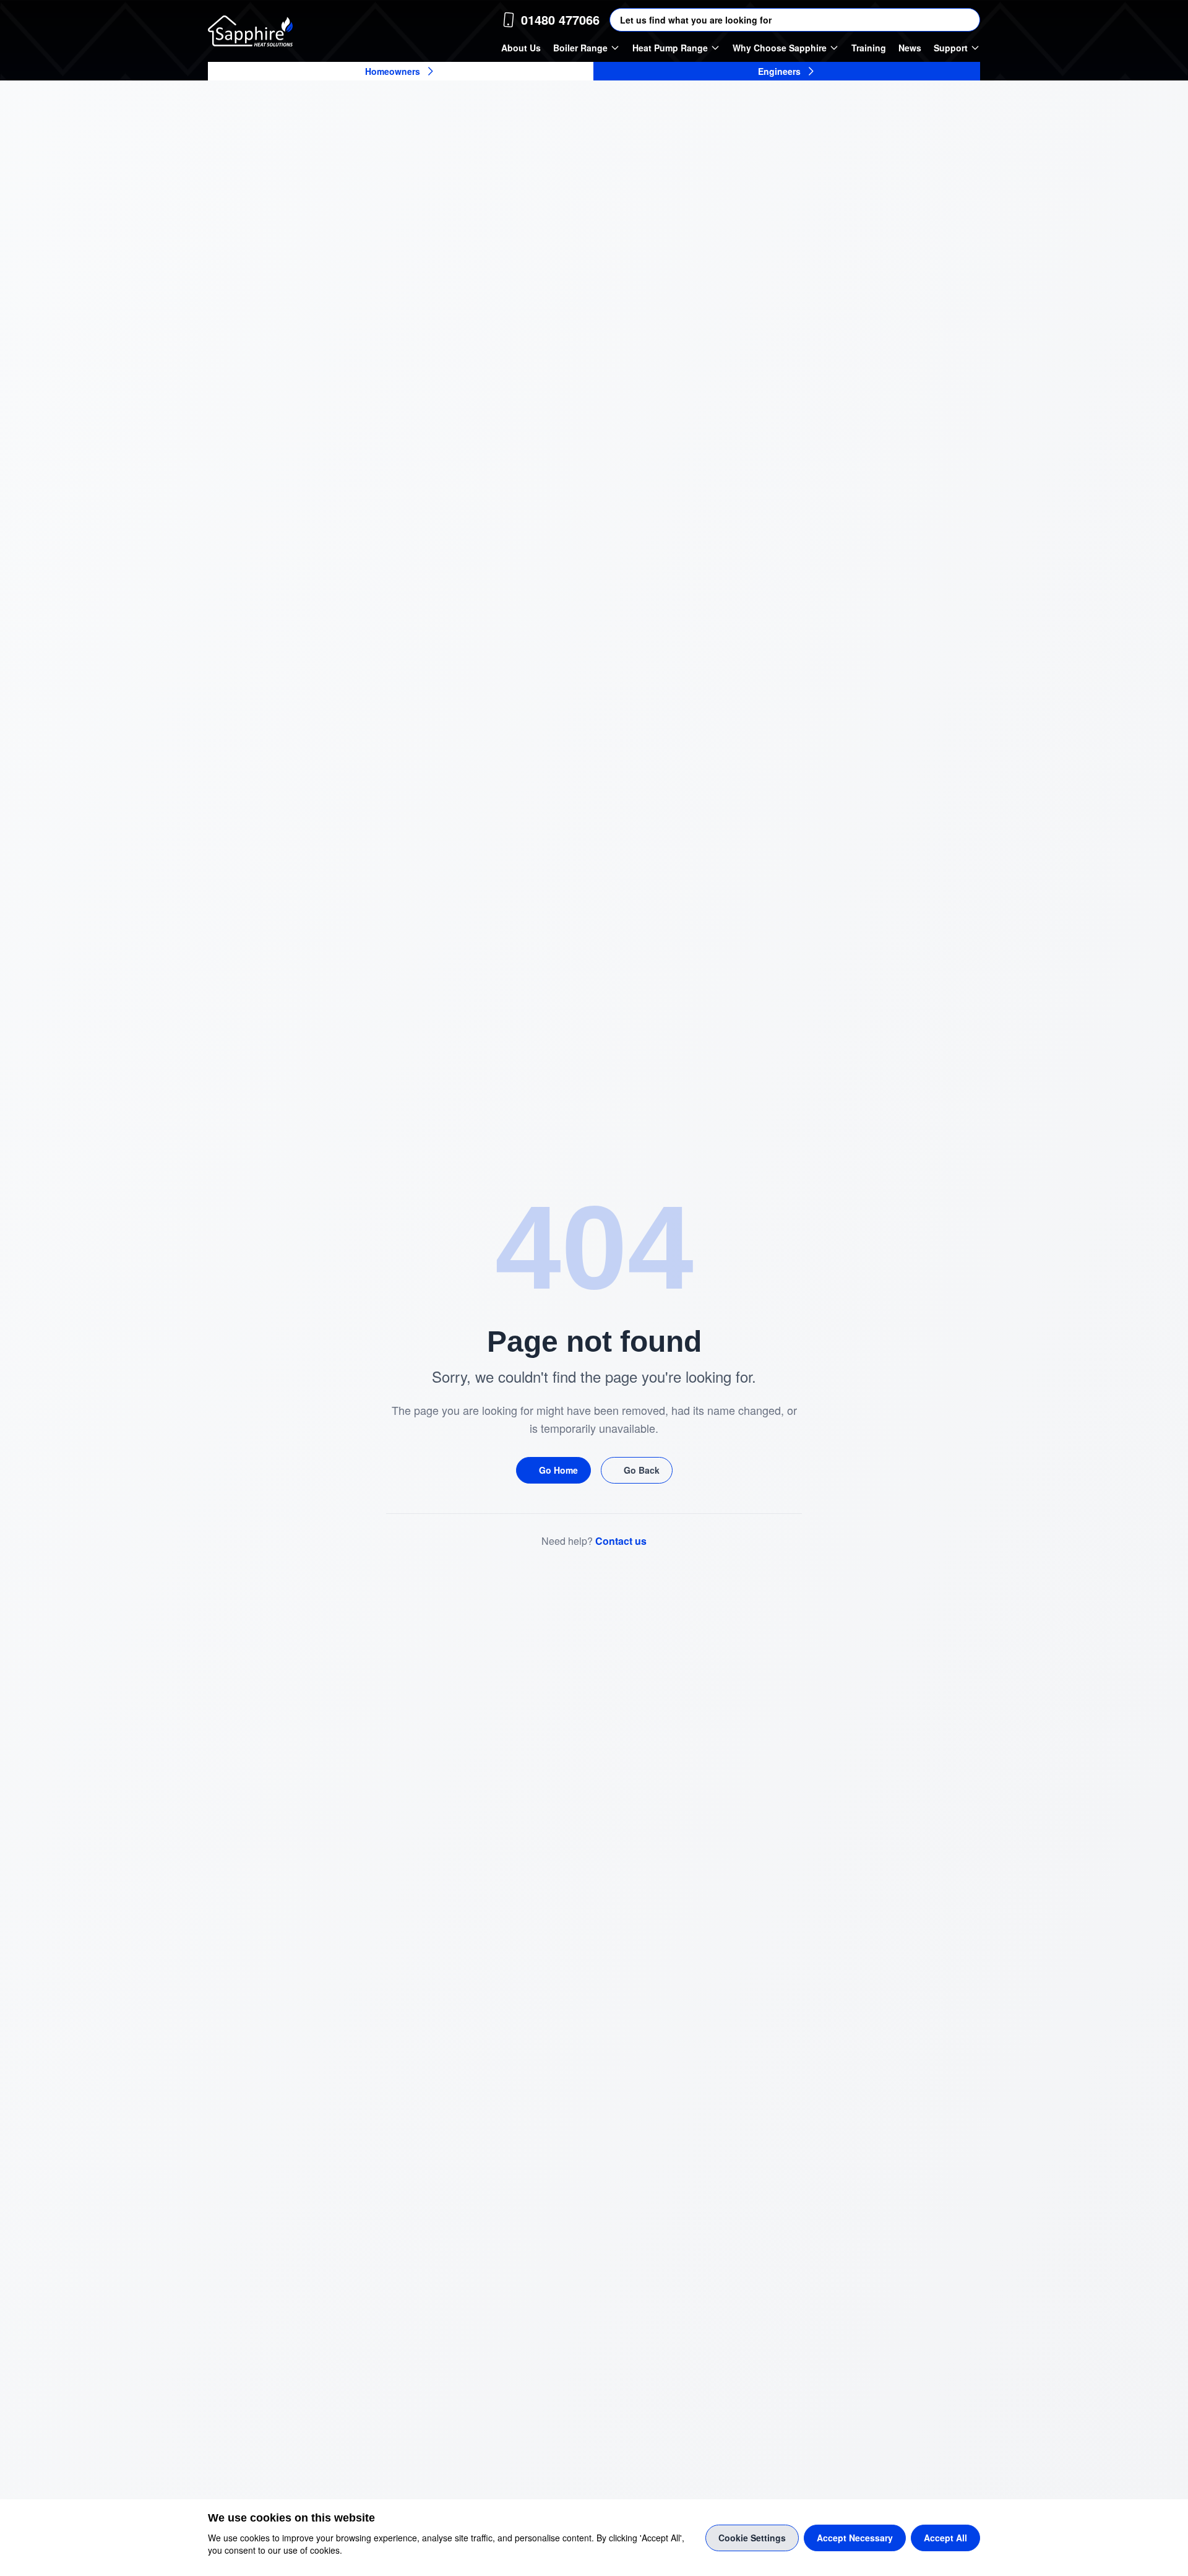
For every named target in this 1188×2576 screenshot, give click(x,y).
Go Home (558, 1470)
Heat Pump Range (670, 48)
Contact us (621, 1541)
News (910, 48)
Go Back (642, 1470)
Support (951, 48)
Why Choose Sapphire (780, 48)
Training (869, 48)
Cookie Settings (752, 2538)
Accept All (945, 2538)
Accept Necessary (855, 2538)
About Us (521, 48)
